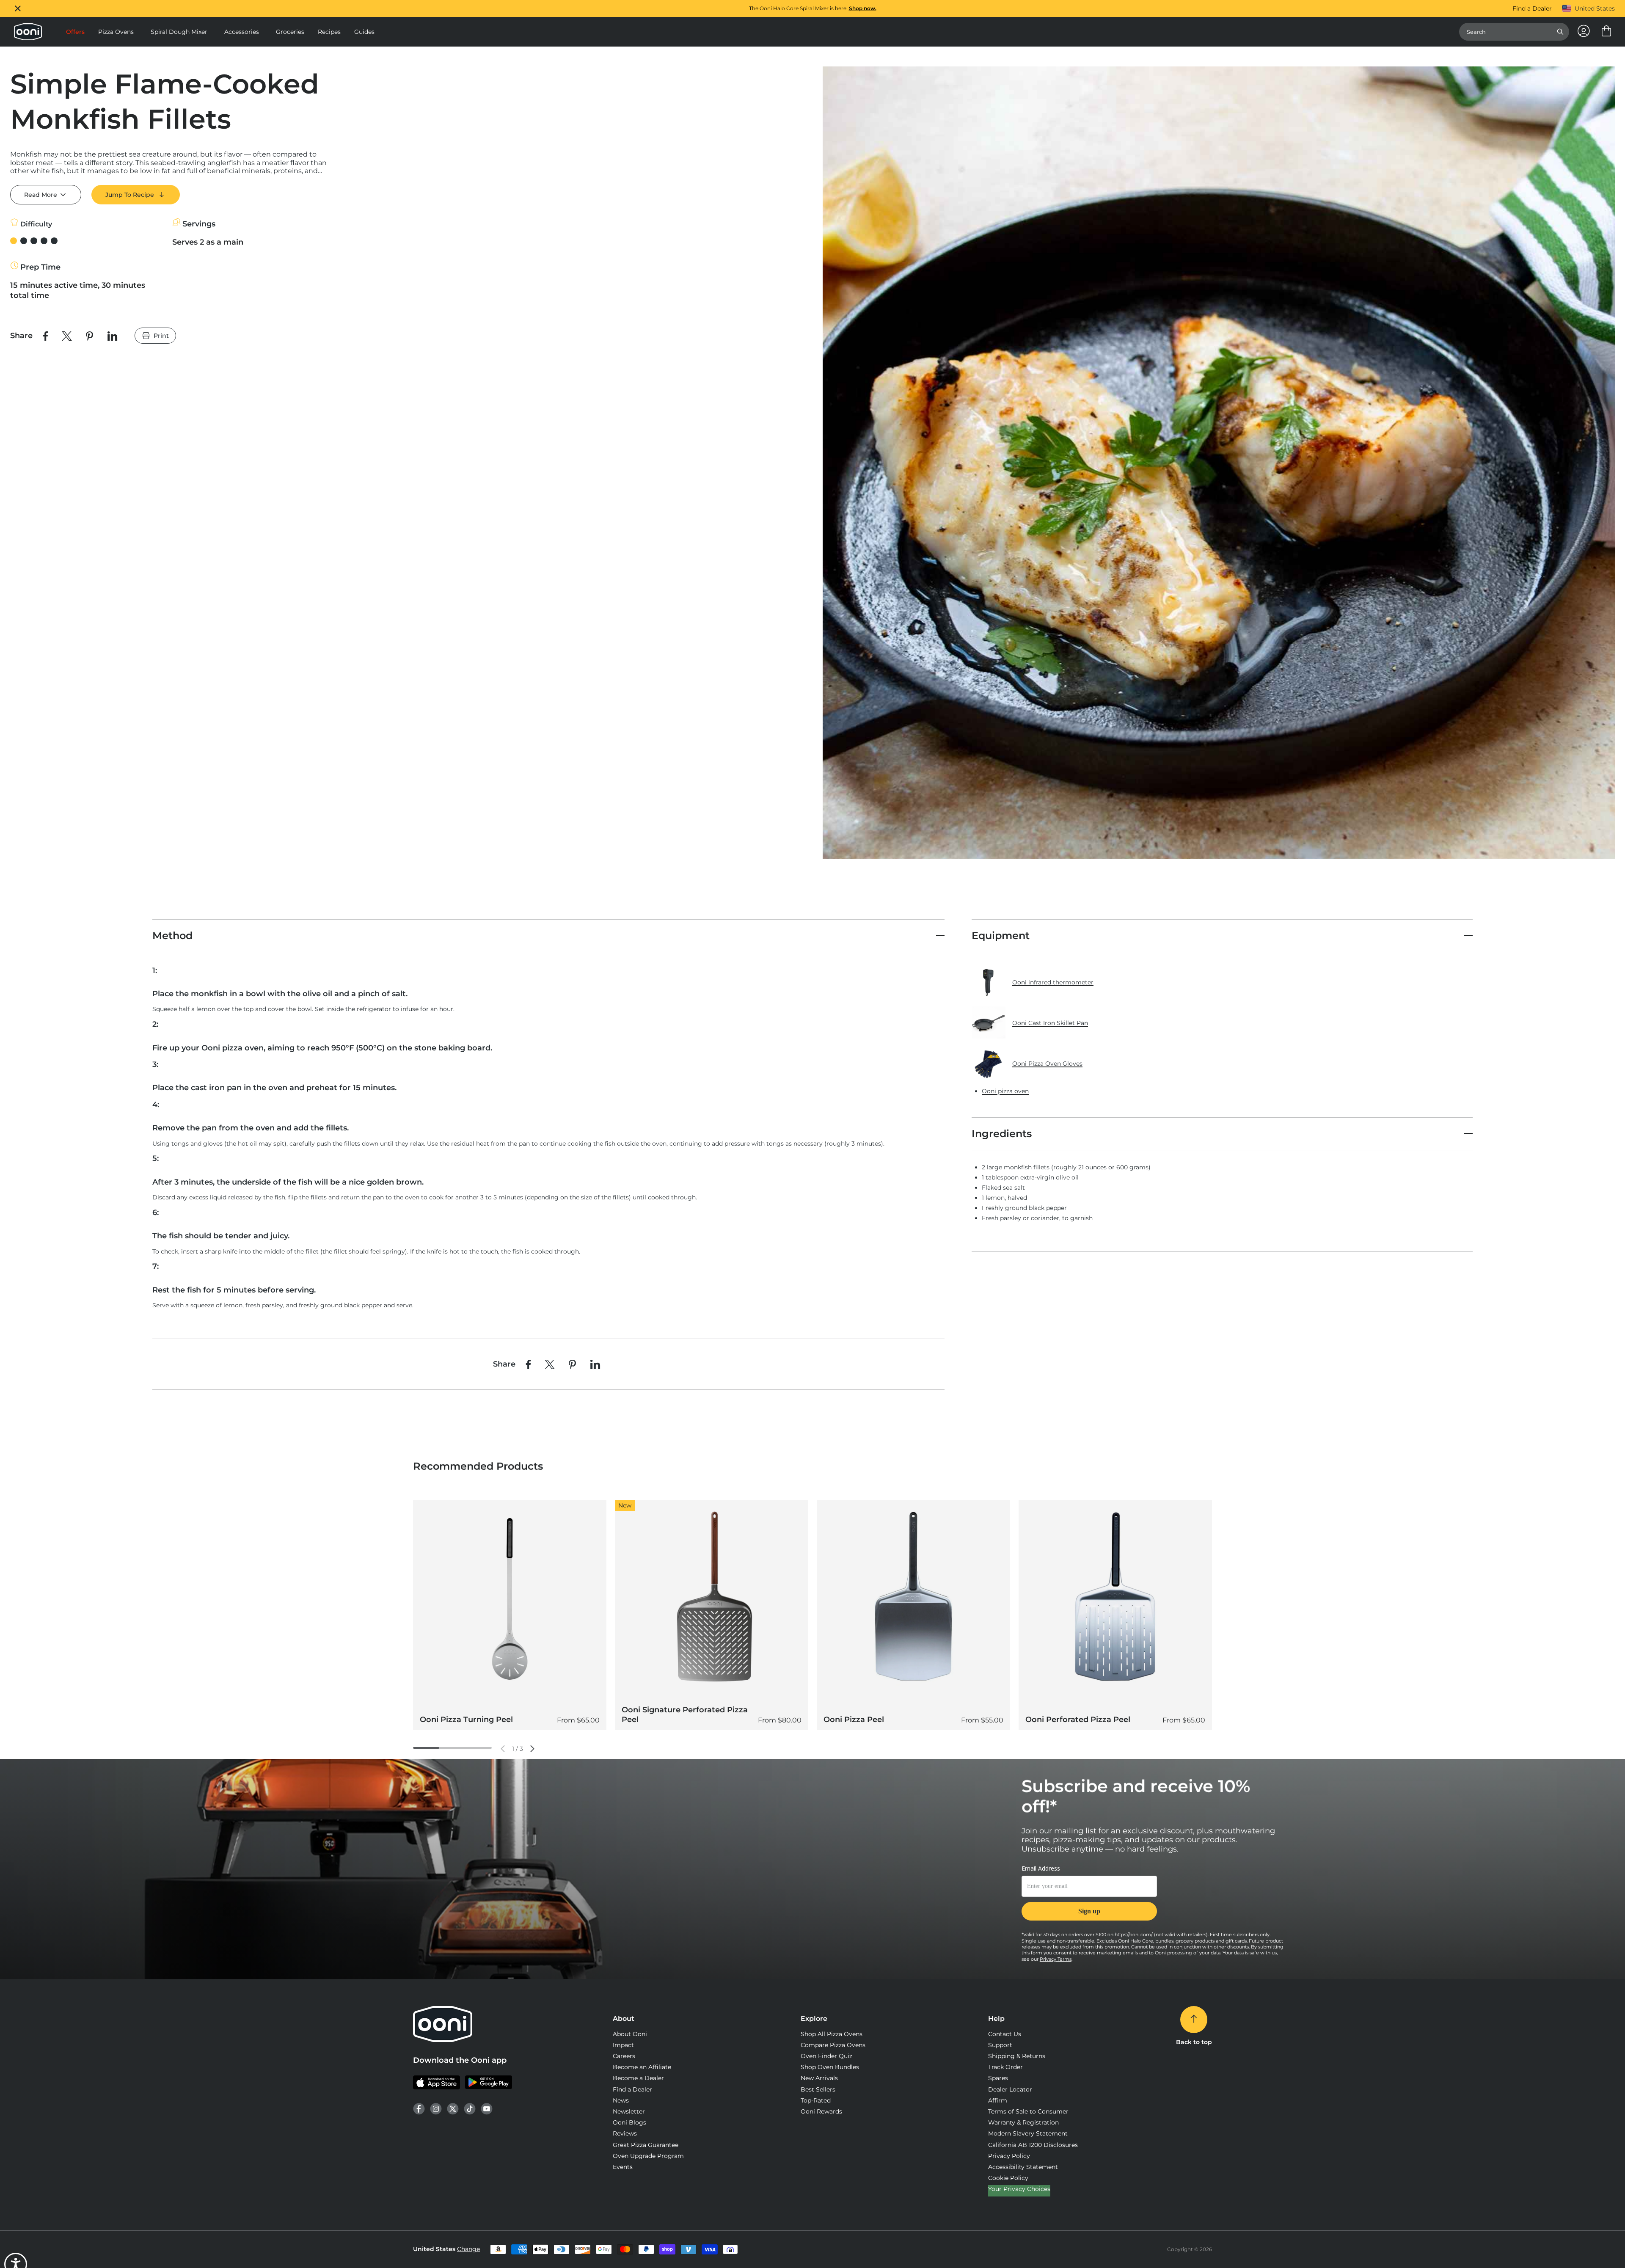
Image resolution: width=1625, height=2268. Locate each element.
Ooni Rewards (821, 2111)
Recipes (329, 32)
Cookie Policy (1008, 2178)
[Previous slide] (503, 1749)
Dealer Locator (1010, 2089)
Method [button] (172, 936)
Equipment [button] (1001, 936)
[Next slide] (532, 1749)
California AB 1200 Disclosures (1033, 2145)
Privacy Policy (1009, 2156)
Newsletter (629, 2111)
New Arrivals (819, 2078)
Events (623, 2167)
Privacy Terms (1056, 1959)
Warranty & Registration (1023, 2122)
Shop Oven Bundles (830, 2067)
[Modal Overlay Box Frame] (1089, 1898)
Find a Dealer (1532, 8)
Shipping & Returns (1017, 2056)
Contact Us (1005, 2034)
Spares (998, 2078)
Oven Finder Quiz (826, 2056)
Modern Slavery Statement (1028, 2133)
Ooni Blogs (629, 2122)
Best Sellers (818, 2089)
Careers (624, 2056)
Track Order (1005, 2067)
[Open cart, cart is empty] (1606, 32)
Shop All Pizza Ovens (832, 2034)
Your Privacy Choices (1019, 2189)
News (621, 2100)
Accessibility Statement (1023, 2167)
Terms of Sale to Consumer (1028, 2111)
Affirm (998, 2100)
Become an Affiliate (642, 2067)
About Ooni (630, 2034)
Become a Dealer (638, 2078)
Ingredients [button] (1002, 1134)
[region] (812, 8)
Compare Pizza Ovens (833, 2045)
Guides (364, 32)
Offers (75, 32)
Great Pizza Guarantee (646, 2145)
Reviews (625, 2133)
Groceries (290, 32)
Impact (623, 2045)
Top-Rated (816, 2100)
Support (1000, 2045)
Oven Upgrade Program (648, 2156)
